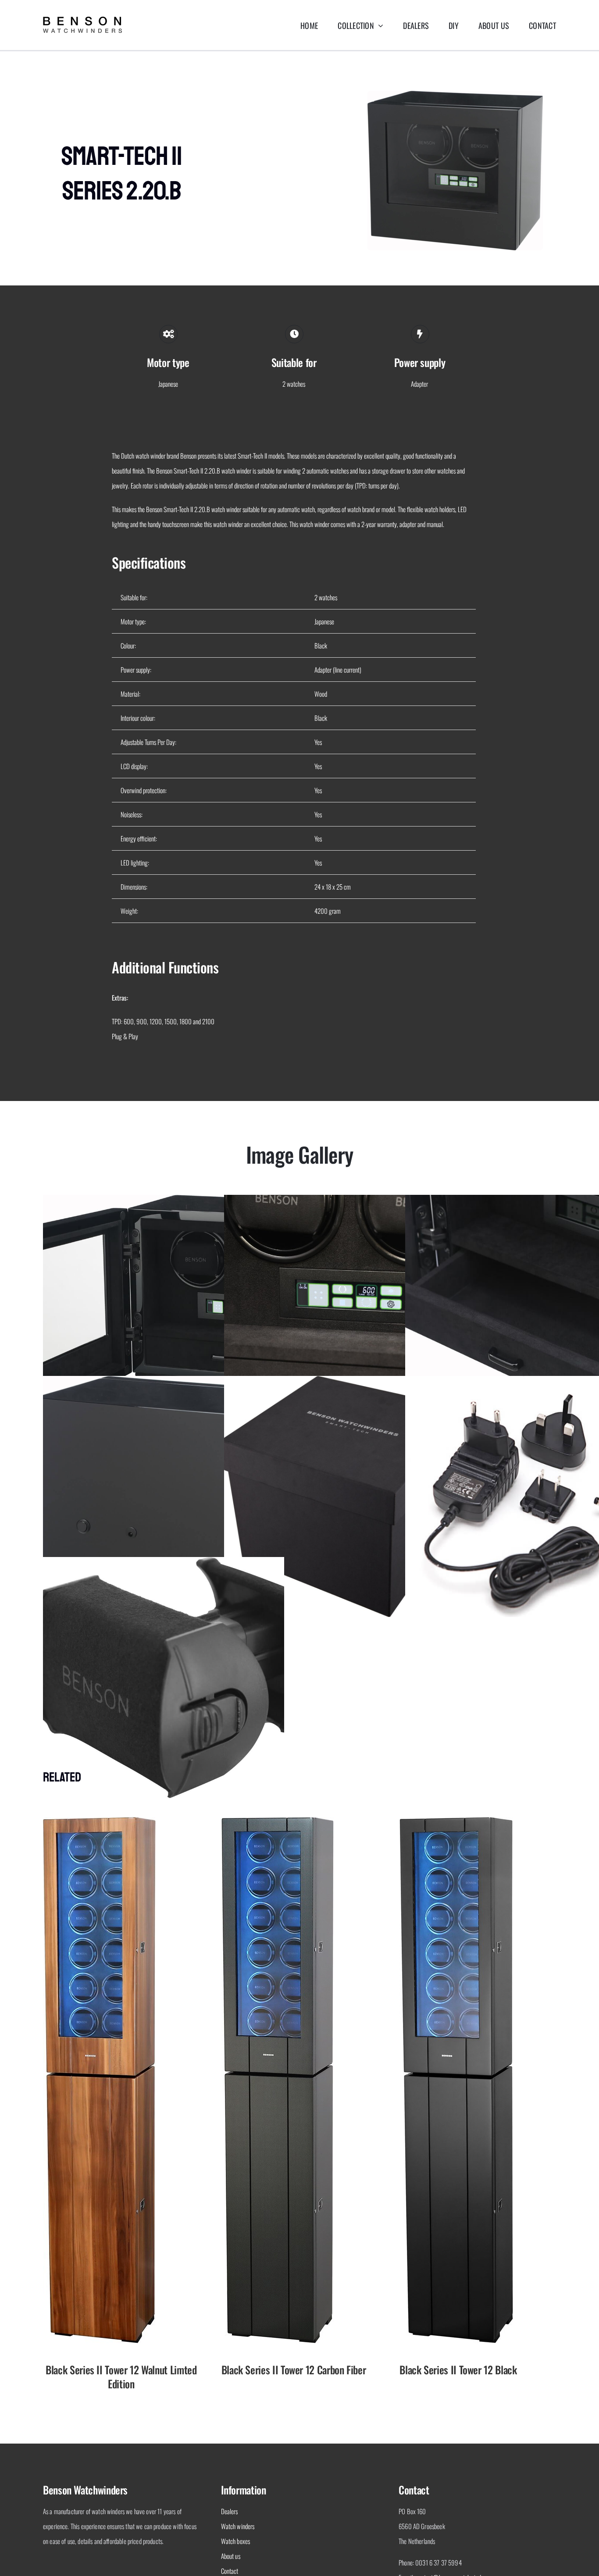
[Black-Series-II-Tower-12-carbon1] (278, 1820)
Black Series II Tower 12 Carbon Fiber (294, 2369)
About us (231, 2556)
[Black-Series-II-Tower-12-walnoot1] (99, 1820)
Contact (230, 2571)
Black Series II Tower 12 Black (458, 2369)
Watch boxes (236, 2541)
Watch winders (238, 2526)
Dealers (230, 2511)
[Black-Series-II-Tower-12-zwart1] (456, 1820)
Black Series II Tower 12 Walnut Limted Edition (121, 2376)
